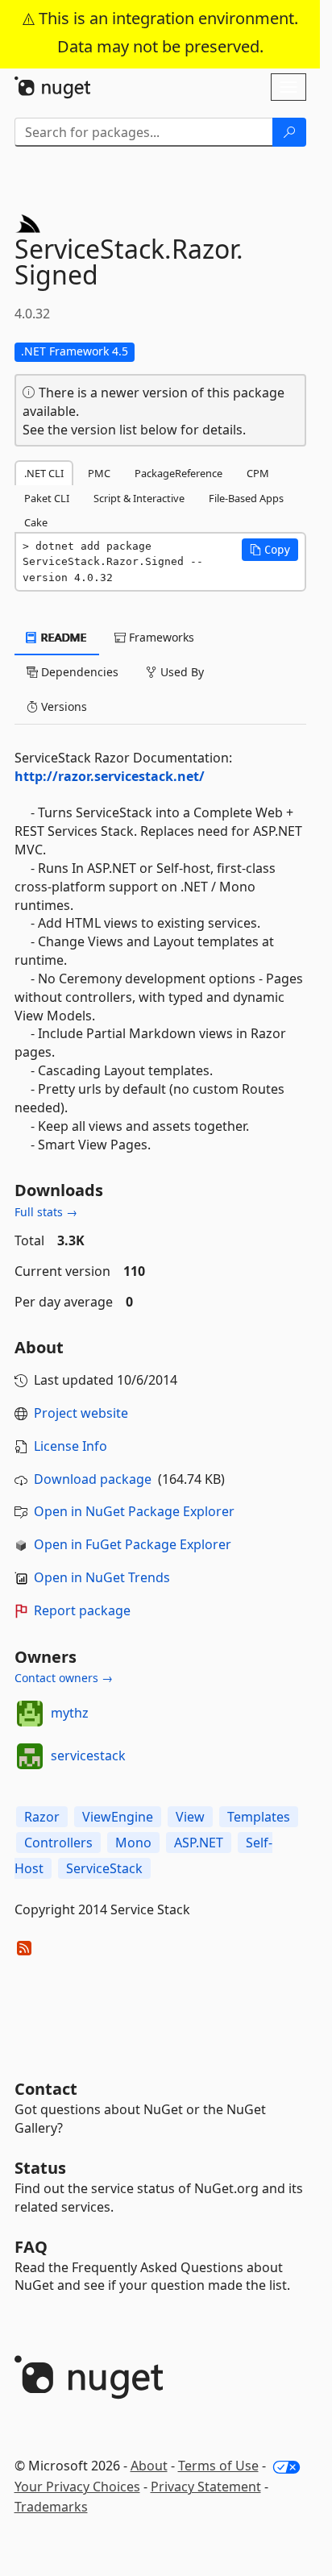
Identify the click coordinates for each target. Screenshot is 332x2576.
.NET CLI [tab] (44, 473)
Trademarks (51, 2507)
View (190, 1817)
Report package (82, 1610)
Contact (46, 2089)
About (149, 2466)
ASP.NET (199, 1843)
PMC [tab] (99, 473)
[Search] (289, 132)
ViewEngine (118, 1817)
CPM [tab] (258, 473)
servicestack (88, 1755)
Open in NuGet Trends (102, 1577)
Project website (81, 1413)
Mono (133, 1843)
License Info (71, 1446)
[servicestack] (30, 1756)
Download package (93, 1479)
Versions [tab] (62, 706)
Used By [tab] (181, 672)
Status (40, 2168)
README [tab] (62, 637)
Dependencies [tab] (78, 672)
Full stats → (46, 1212)
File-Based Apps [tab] (246, 498)
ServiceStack (104, 1868)
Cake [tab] (36, 522)
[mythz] (30, 1714)
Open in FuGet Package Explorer (133, 1544)
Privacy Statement (206, 2487)
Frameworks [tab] (160, 637)
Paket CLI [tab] (47, 498)
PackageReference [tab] (178, 473)
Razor (42, 1817)
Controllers (58, 1843)
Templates (259, 1817)
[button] (270, 550)
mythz (70, 1713)
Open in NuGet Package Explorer (134, 1511)
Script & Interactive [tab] (139, 498)
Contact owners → (64, 1678)
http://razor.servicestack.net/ (110, 776)
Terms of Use (218, 2466)
